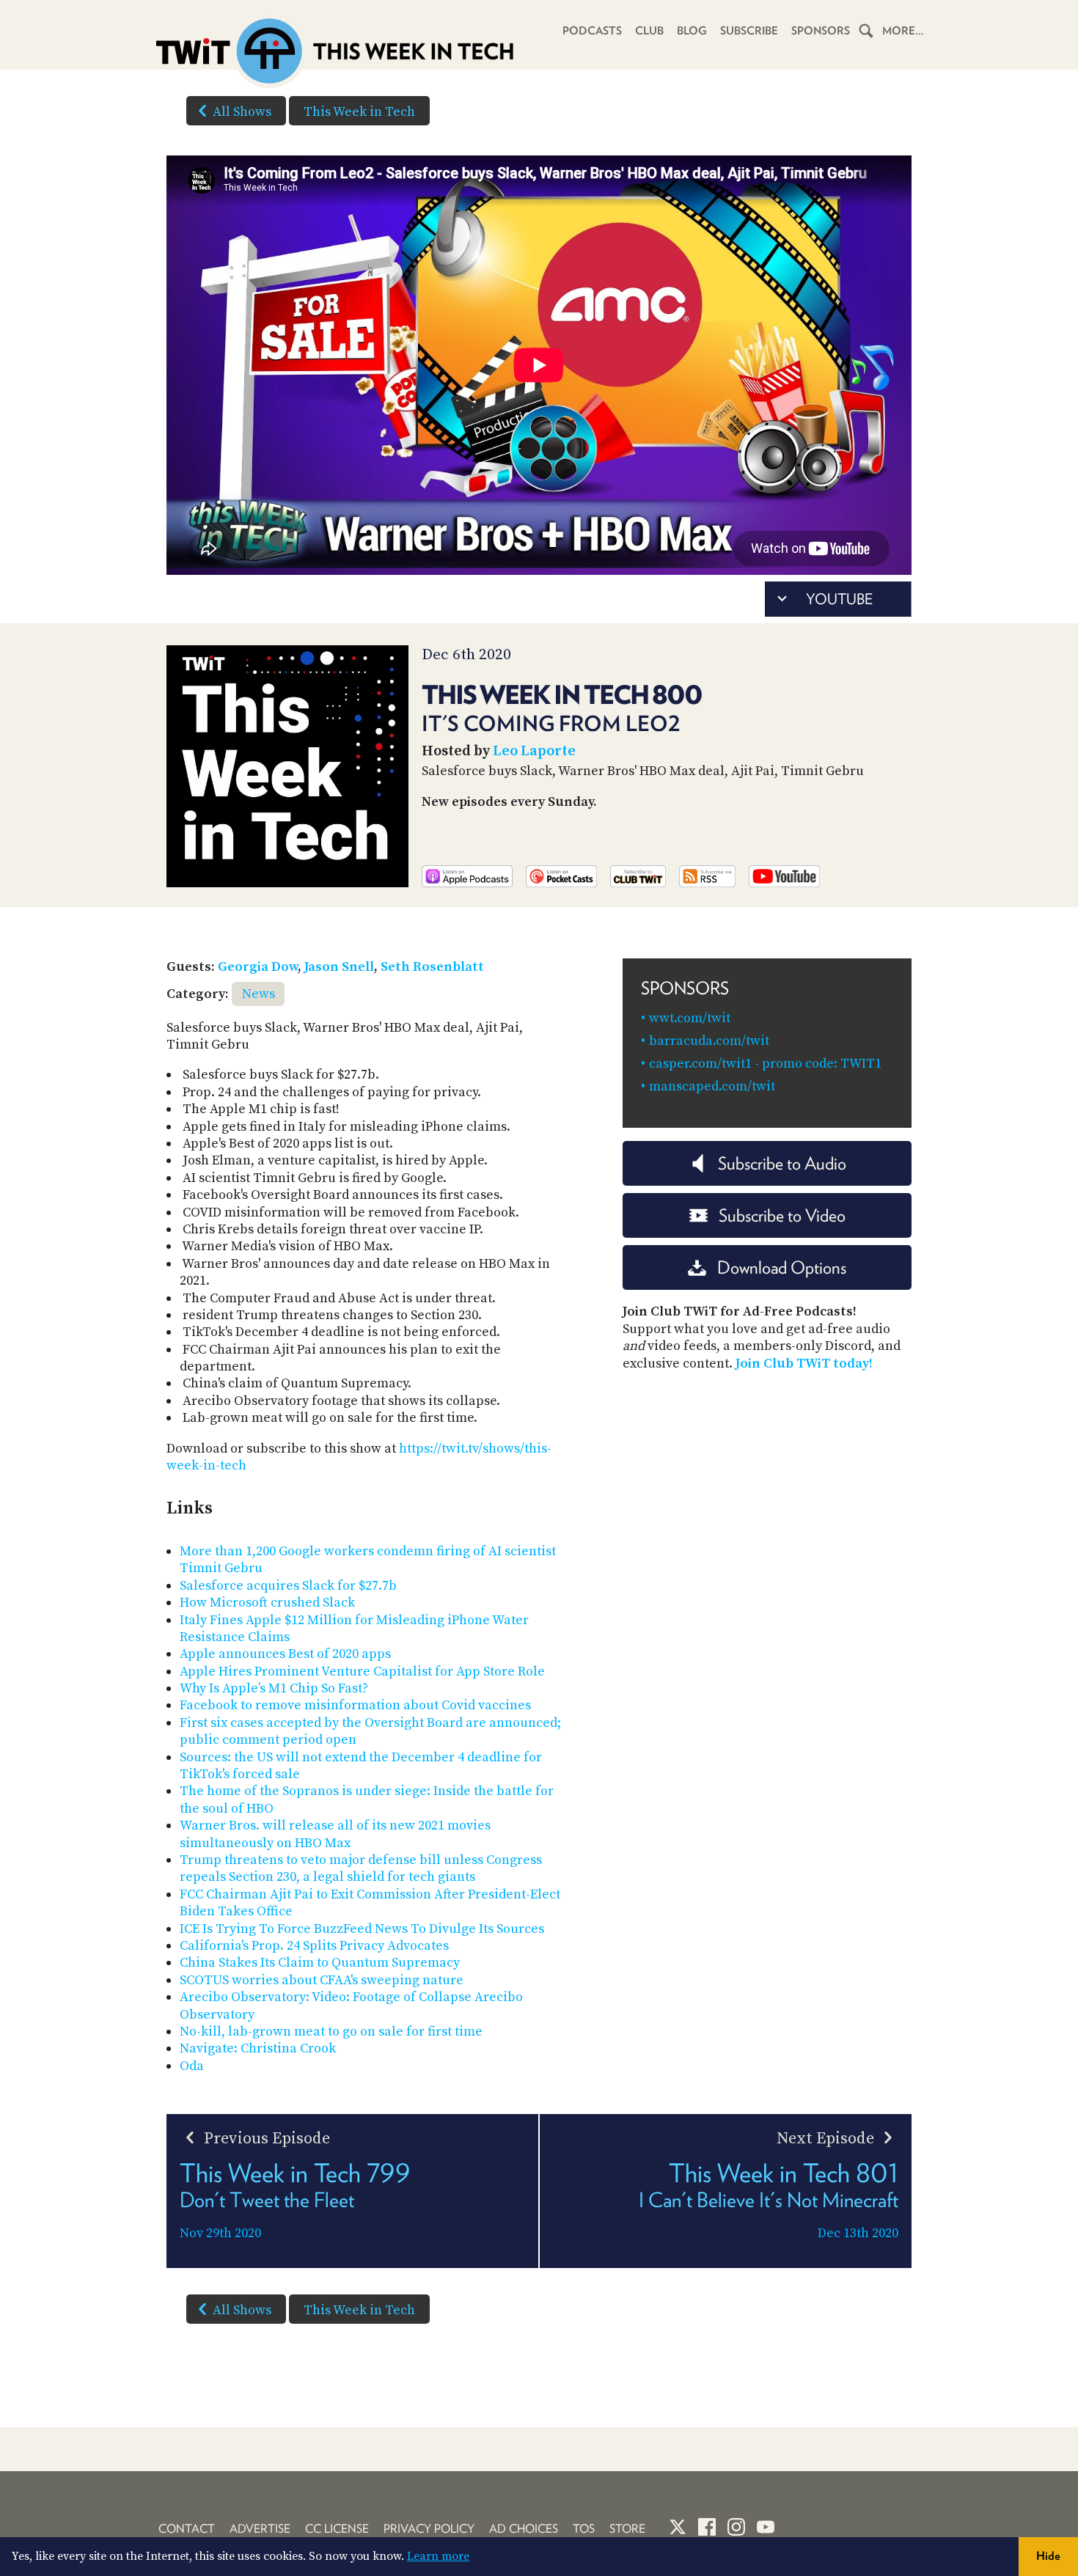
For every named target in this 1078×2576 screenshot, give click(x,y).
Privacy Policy (429, 2529)
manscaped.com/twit (712, 1086)
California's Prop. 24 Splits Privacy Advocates (314, 1946)
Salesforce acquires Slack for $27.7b (288, 1586)
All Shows (242, 112)
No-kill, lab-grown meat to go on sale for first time (331, 2032)
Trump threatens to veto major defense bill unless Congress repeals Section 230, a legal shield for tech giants (361, 1868)
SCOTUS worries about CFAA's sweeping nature (322, 1980)
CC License (337, 2529)
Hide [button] (1048, 2556)
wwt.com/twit (690, 1018)
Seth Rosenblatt (432, 967)
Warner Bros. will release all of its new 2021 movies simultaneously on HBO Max (335, 1834)
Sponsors (821, 31)
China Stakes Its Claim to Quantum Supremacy (320, 1963)
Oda (192, 2066)
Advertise (260, 2529)
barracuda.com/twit (709, 1041)
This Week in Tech (359, 112)
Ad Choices (524, 2529)
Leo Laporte (534, 751)
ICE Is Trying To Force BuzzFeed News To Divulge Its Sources (362, 1929)
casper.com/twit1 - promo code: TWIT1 (765, 1064)
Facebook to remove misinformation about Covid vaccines (355, 1705)
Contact (187, 2529)
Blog (692, 31)
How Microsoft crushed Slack (267, 1603)
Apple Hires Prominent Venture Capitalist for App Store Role (362, 1672)
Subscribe (749, 31)
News (258, 994)
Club (649, 31)
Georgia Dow (258, 967)
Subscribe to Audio (782, 1163)
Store (627, 2529)
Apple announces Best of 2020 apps (285, 1654)
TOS (584, 2529)
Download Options (782, 1267)
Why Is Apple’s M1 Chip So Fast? (274, 1688)
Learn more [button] (438, 2556)
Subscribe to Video (782, 1215)
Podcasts (592, 31)
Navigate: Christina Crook (258, 2048)
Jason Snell (339, 967)
